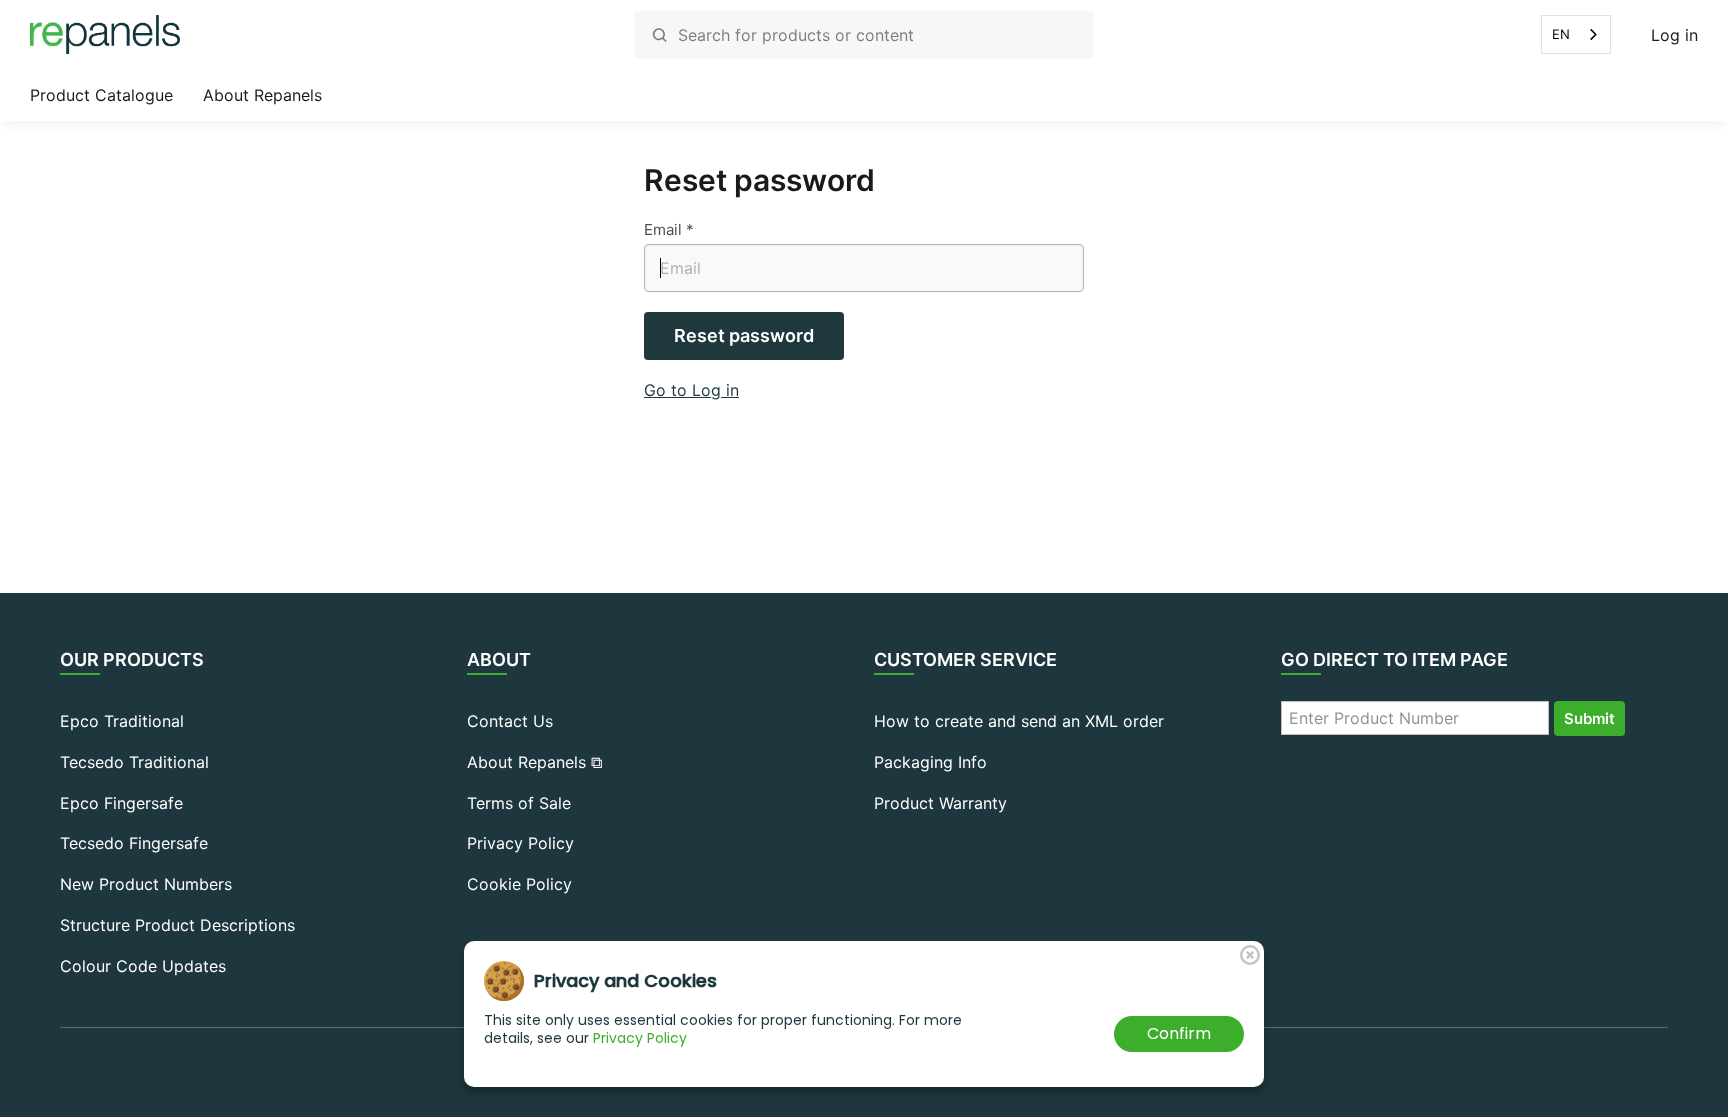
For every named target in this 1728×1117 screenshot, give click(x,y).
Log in (1674, 35)
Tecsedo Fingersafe (134, 843)
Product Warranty (940, 803)
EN (1561, 34)
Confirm (1179, 1033)
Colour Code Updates (143, 966)
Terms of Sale (519, 803)
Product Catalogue (101, 95)
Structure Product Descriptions (177, 925)
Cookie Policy (519, 884)
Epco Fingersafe (121, 803)
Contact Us (510, 721)
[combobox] (1576, 34)
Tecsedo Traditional (134, 762)
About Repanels (262, 95)
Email (663, 229)
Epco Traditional (122, 721)
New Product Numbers (146, 884)
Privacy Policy (520, 843)
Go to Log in (691, 390)
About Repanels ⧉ (534, 762)
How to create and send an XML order (1019, 721)
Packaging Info (930, 762)
